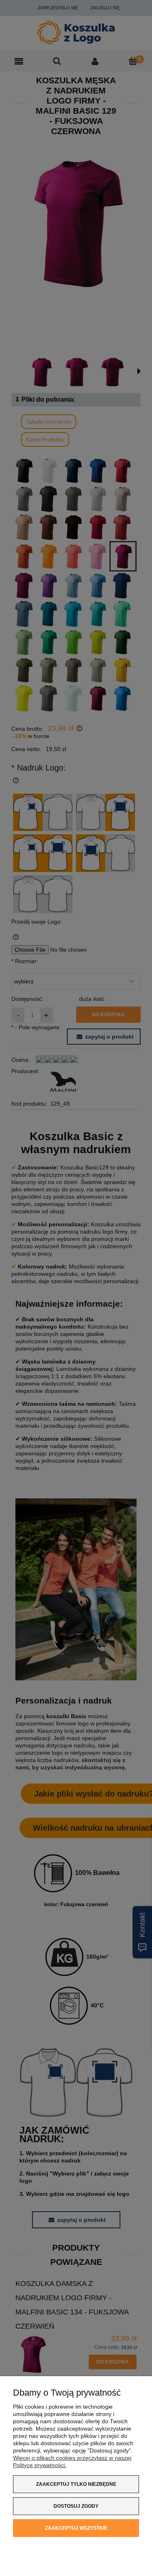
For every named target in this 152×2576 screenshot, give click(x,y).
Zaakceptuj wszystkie (76, 2528)
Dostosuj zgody (76, 2506)
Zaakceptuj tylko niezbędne (76, 2484)
